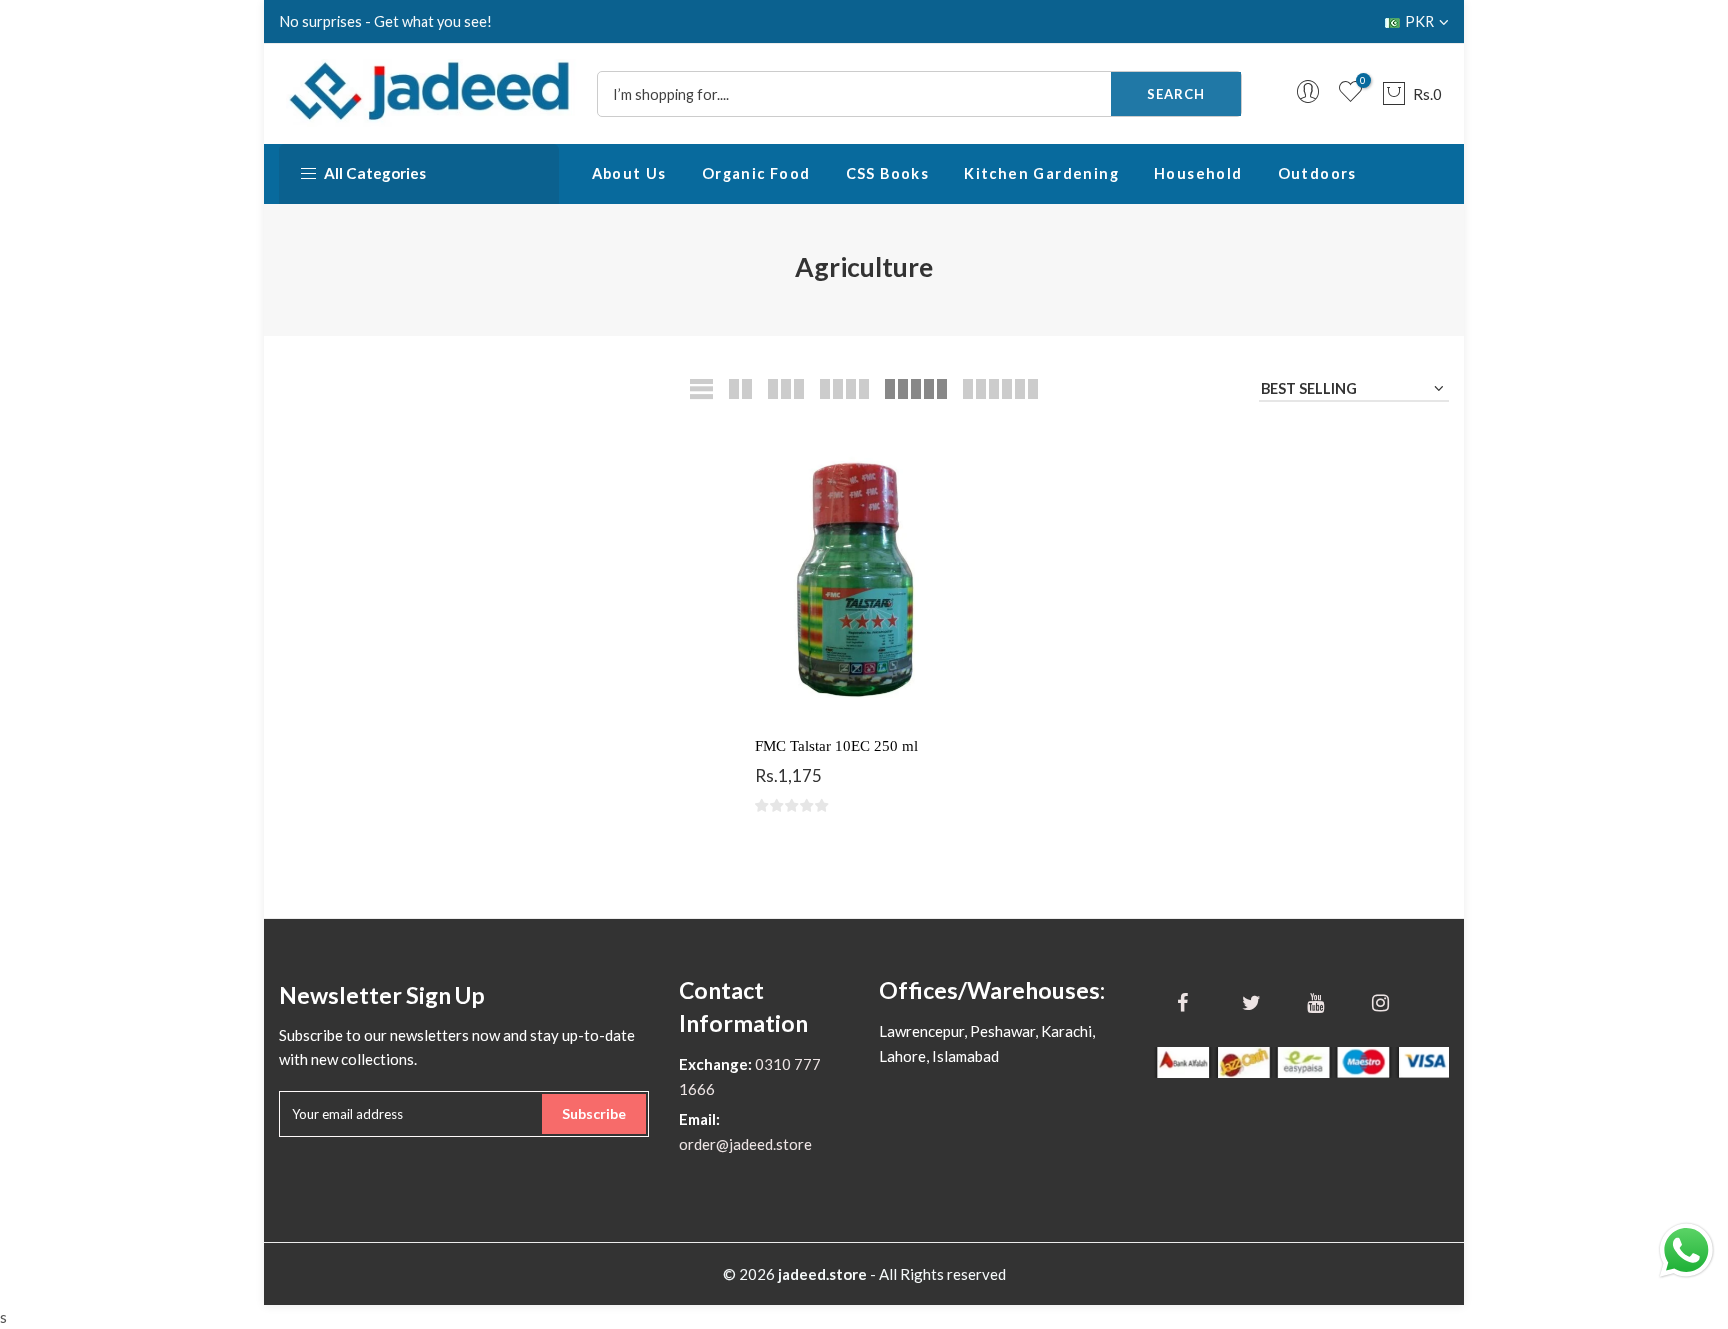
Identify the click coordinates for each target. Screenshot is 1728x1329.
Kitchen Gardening (1041, 173)
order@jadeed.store (745, 1144)
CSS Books (888, 173)
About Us (629, 173)
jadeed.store (822, 1274)
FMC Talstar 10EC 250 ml (836, 746)
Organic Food (756, 173)
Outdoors (1317, 173)
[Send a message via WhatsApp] (1686, 1250)
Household (1198, 173)
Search (1176, 94)
